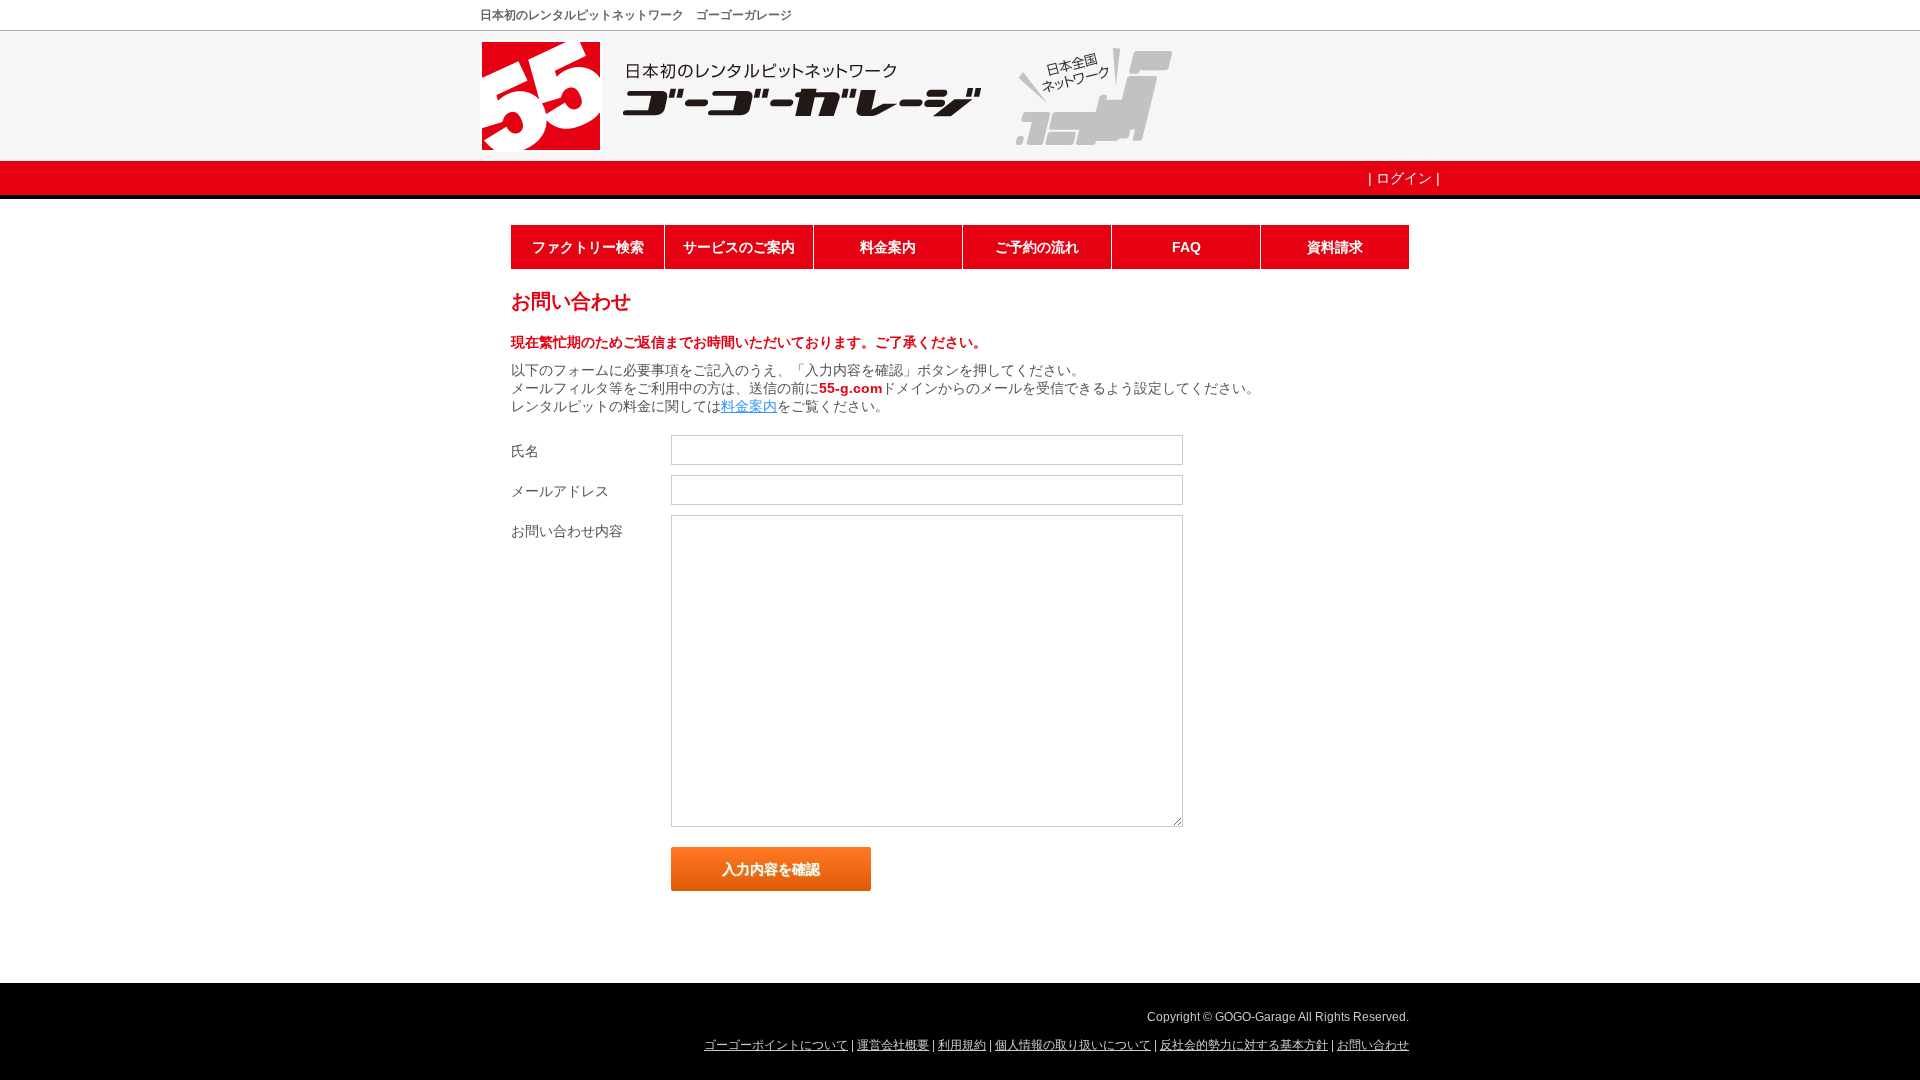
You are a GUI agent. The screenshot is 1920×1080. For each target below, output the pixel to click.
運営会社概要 (893, 1045)
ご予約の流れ (1037, 247)
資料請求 (1335, 247)
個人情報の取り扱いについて (1073, 1045)
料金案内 (888, 247)
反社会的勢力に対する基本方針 (1244, 1045)
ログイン (1404, 178)
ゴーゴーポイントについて (776, 1045)
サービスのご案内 (739, 247)
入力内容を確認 (771, 869)
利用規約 (962, 1045)
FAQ (1186, 247)
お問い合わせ (1373, 1045)
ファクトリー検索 (588, 247)
